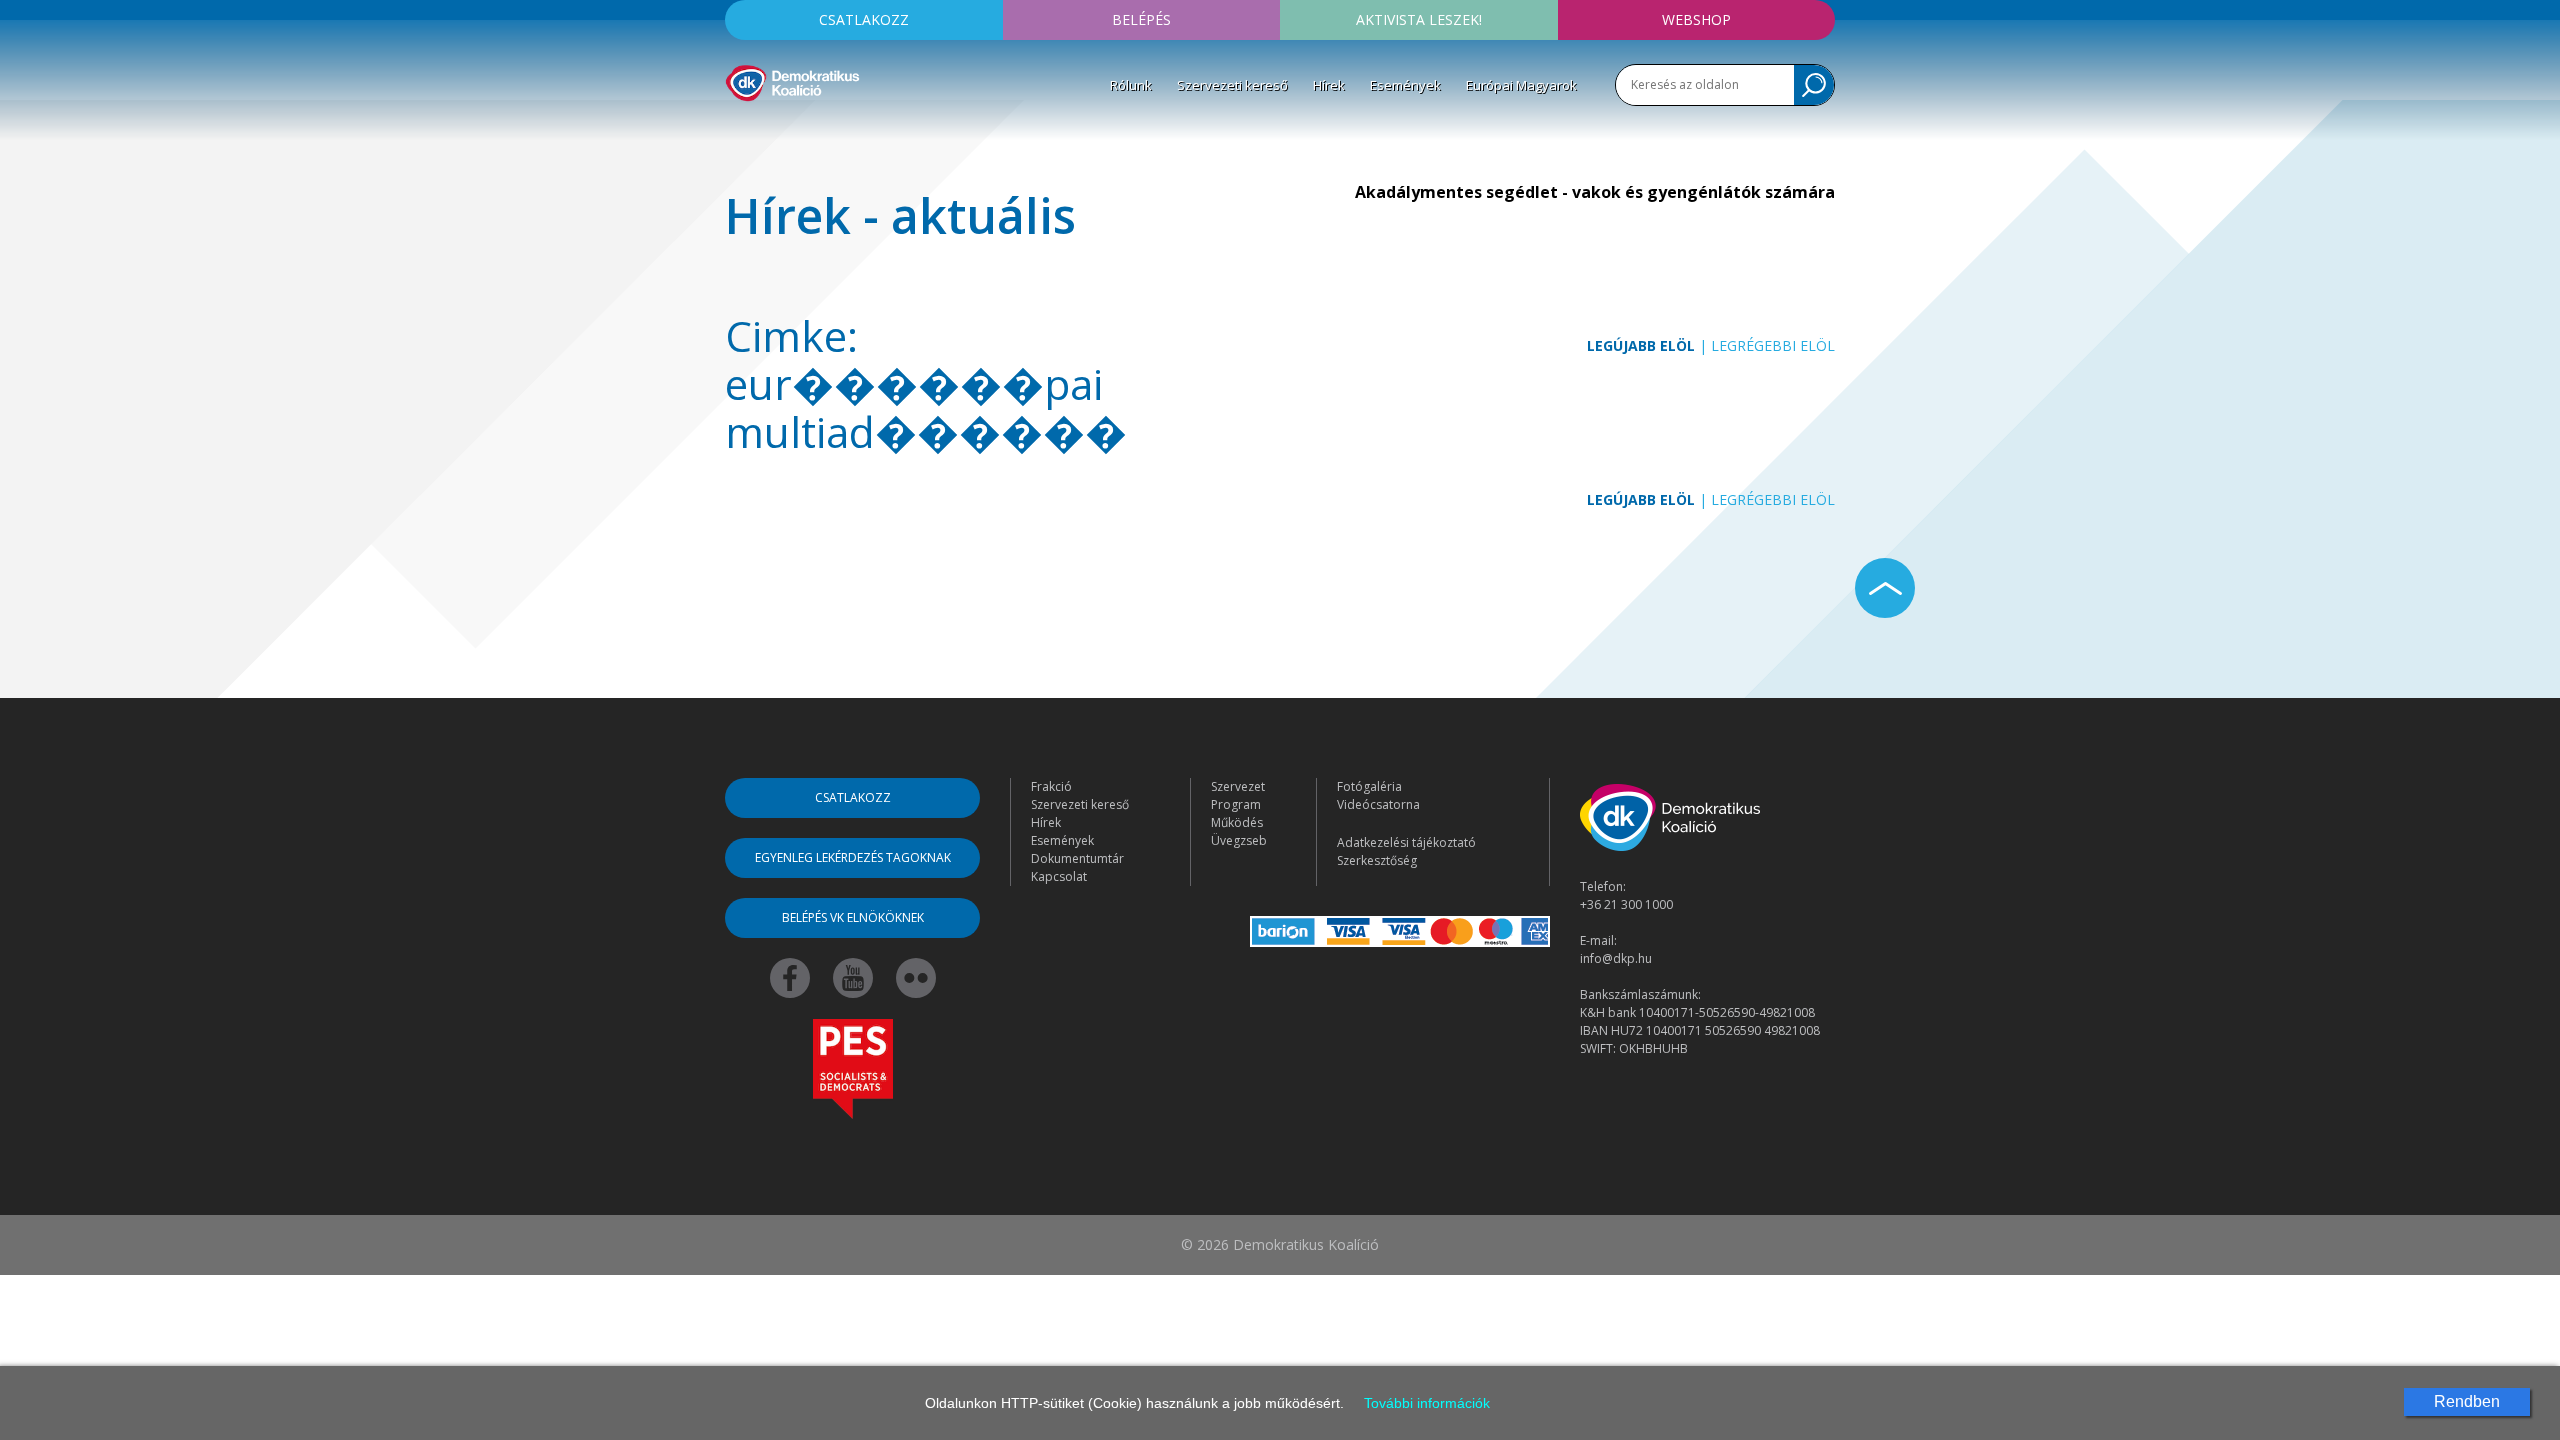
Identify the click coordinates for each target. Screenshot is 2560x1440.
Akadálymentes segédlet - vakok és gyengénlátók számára (1595, 192)
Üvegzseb (1239, 840)
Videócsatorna (1378, 804)
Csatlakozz (864, 19)
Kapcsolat (1059, 876)
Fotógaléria (1369, 786)
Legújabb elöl (1641, 345)
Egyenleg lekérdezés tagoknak (853, 857)
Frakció (1051, 786)
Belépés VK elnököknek (853, 917)
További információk (1427, 1403)
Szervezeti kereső (1232, 85)
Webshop (1696, 19)
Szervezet (1238, 786)
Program (1236, 804)
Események (1405, 85)
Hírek (1329, 85)
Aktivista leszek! (1419, 19)
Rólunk (1131, 85)
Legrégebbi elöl (1773, 345)
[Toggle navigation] (738, 131)
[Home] (792, 80)
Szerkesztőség (1377, 860)
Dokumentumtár (1077, 858)
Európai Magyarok (1521, 85)
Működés (1237, 822)
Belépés (1141, 19)
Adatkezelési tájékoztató (1406, 842)
